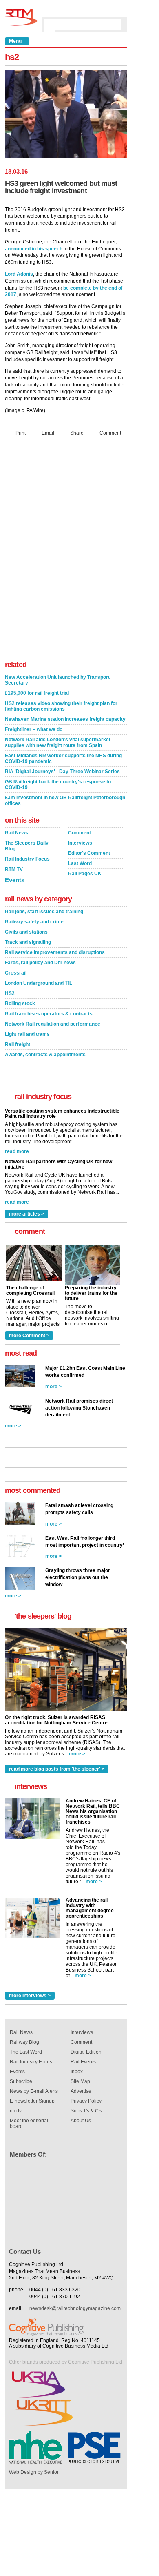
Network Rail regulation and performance (53, 1024)
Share (77, 433)
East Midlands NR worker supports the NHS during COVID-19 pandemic (63, 758)
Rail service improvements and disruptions (55, 952)
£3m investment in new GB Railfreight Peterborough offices (65, 801)
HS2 (10, 993)
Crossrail (16, 973)
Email (48, 433)
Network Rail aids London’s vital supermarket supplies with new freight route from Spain (58, 743)
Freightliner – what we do (34, 729)
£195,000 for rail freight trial (37, 693)
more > (53, 1387)
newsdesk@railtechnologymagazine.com (75, 2308)
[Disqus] (66, 551)
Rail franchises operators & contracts (49, 1014)
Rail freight (18, 1044)
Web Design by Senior (34, 2472)
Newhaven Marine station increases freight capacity (65, 719)
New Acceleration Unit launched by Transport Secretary (57, 680)
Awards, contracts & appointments (45, 1055)
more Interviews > (30, 1996)
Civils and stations (26, 932)
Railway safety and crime (34, 922)
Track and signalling (28, 942)
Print (21, 433)
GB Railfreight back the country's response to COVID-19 (58, 785)
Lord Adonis (19, 274)
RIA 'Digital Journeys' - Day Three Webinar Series (62, 772)
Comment (110, 433)
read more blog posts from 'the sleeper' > (57, 1769)
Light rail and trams (27, 1034)
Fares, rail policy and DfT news (40, 963)
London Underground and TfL (39, 983)
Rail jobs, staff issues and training (44, 912)
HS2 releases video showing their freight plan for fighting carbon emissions (61, 706)
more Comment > (29, 1336)
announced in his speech (34, 249)
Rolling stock (20, 1004)
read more (17, 1151)
